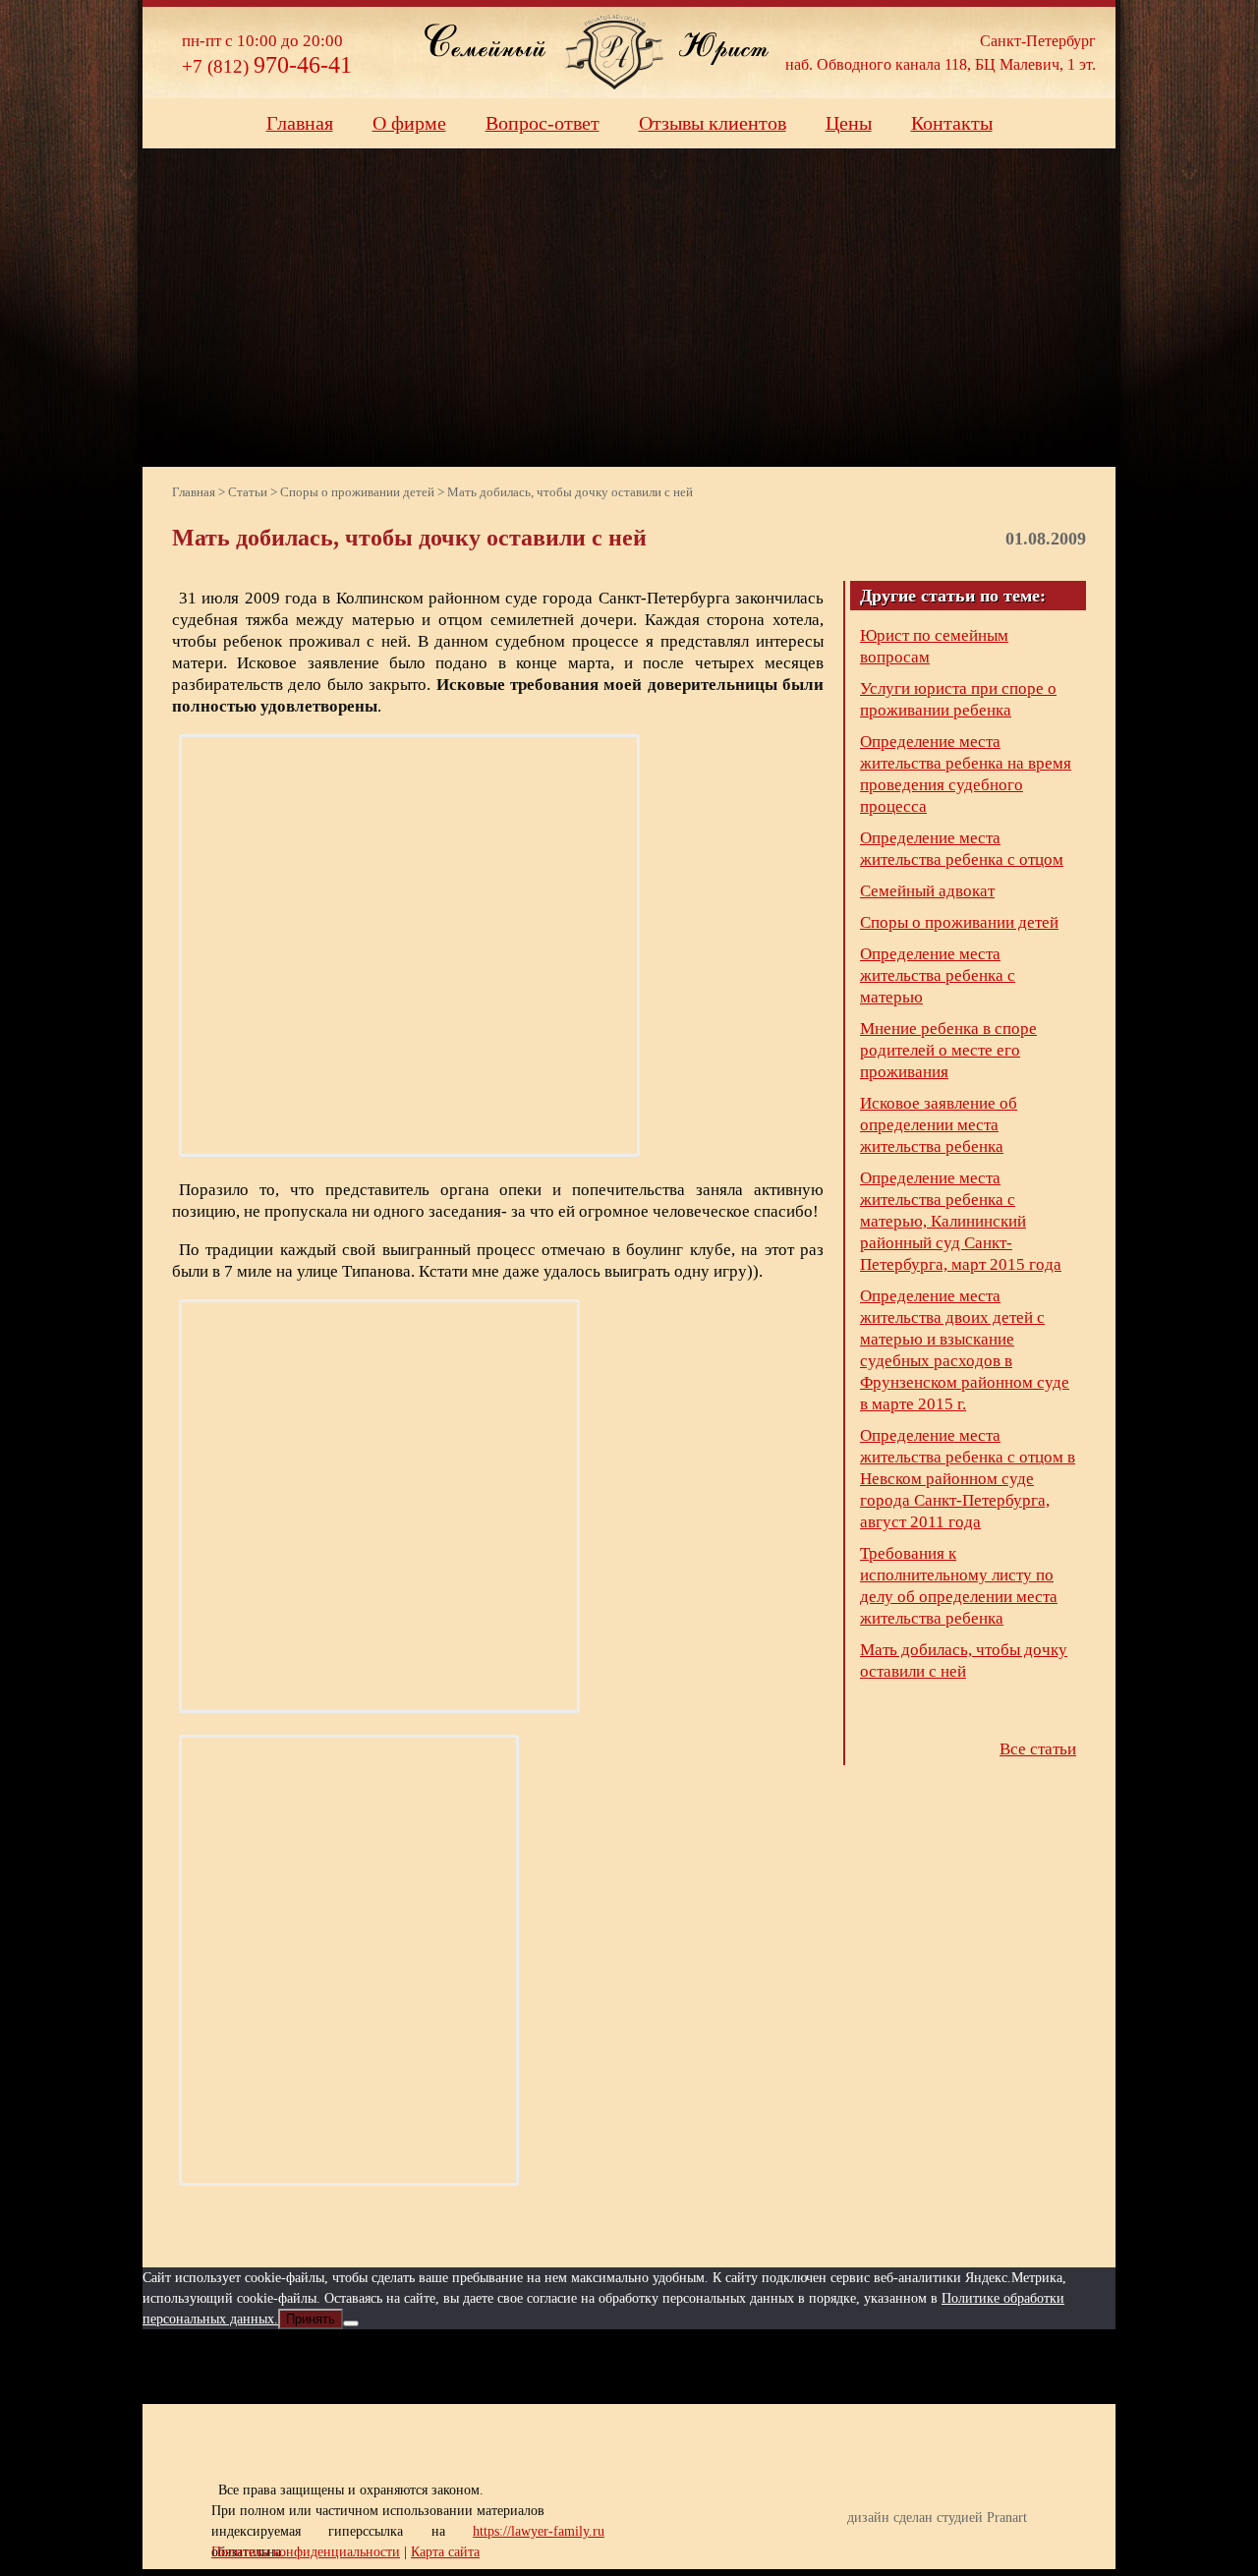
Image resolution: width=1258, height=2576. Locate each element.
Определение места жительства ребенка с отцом (962, 849)
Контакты (952, 123)
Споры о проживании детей (959, 922)
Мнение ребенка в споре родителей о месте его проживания (948, 1050)
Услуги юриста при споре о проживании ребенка (958, 699)
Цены (849, 123)
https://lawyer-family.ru (539, 2531)
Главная (300, 123)
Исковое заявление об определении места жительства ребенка (939, 1125)
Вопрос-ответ (543, 123)
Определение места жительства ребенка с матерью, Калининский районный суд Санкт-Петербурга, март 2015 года (961, 1221)
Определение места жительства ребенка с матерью (938, 975)
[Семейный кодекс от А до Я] (703, 2367)
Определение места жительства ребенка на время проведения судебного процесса (966, 774)
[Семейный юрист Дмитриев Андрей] (614, 52)
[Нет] (351, 2323)
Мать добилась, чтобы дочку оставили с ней (964, 1660)
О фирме (409, 123)
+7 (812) (267, 66)
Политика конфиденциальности (306, 2552)
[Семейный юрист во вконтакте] (630, 2367)
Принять (311, 2319)
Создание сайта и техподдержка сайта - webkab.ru (1034, 2548)
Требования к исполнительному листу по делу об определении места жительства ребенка (959, 1586)
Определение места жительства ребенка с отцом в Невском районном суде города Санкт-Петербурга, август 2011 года (968, 1479)
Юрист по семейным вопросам (934, 646)
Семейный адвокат (927, 891)
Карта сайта (445, 2552)
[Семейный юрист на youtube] (557, 2367)
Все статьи (1038, 1749)
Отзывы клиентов (713, 123)
